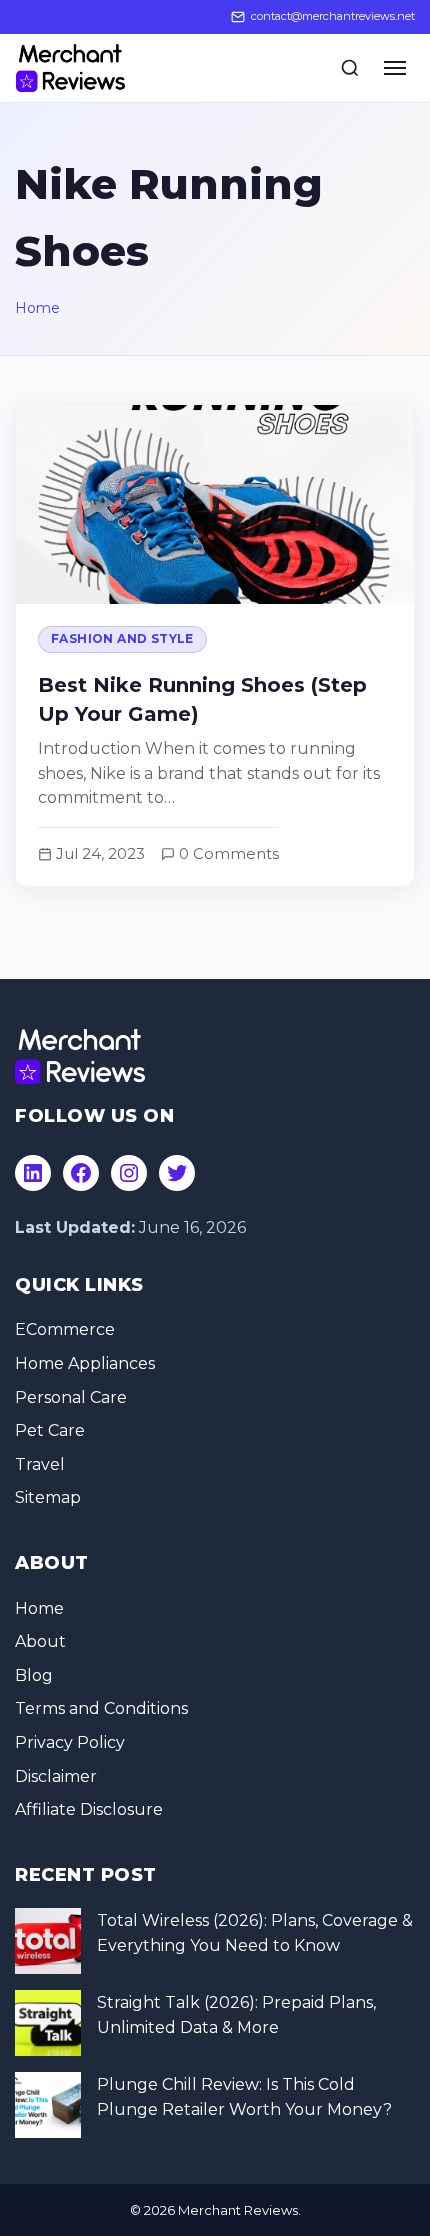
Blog (34, 1675)
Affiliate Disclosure (89, 1809)
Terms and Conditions (101, 1708)
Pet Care (50, 1430)
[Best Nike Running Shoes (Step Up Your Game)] (215, 645)
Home (37, 308)
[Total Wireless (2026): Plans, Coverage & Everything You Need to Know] (48, 1941)
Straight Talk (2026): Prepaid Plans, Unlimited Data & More (236, 2015)
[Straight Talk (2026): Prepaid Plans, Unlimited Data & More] (48, 2023)
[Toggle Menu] (395, 68)
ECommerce (65, 1329)
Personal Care (71, 1397)
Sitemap (48, 1497)
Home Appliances (85, 1363)
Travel (40, 1464)
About (40, 1641)
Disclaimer (56, 1776)
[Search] (350, 68)
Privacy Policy (70, 1742)
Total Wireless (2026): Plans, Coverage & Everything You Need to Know (255, 1933)
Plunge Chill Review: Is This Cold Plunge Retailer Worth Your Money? (244, 2097)
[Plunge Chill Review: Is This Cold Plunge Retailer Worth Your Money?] (48, 2105)
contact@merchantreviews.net (333, 16)
